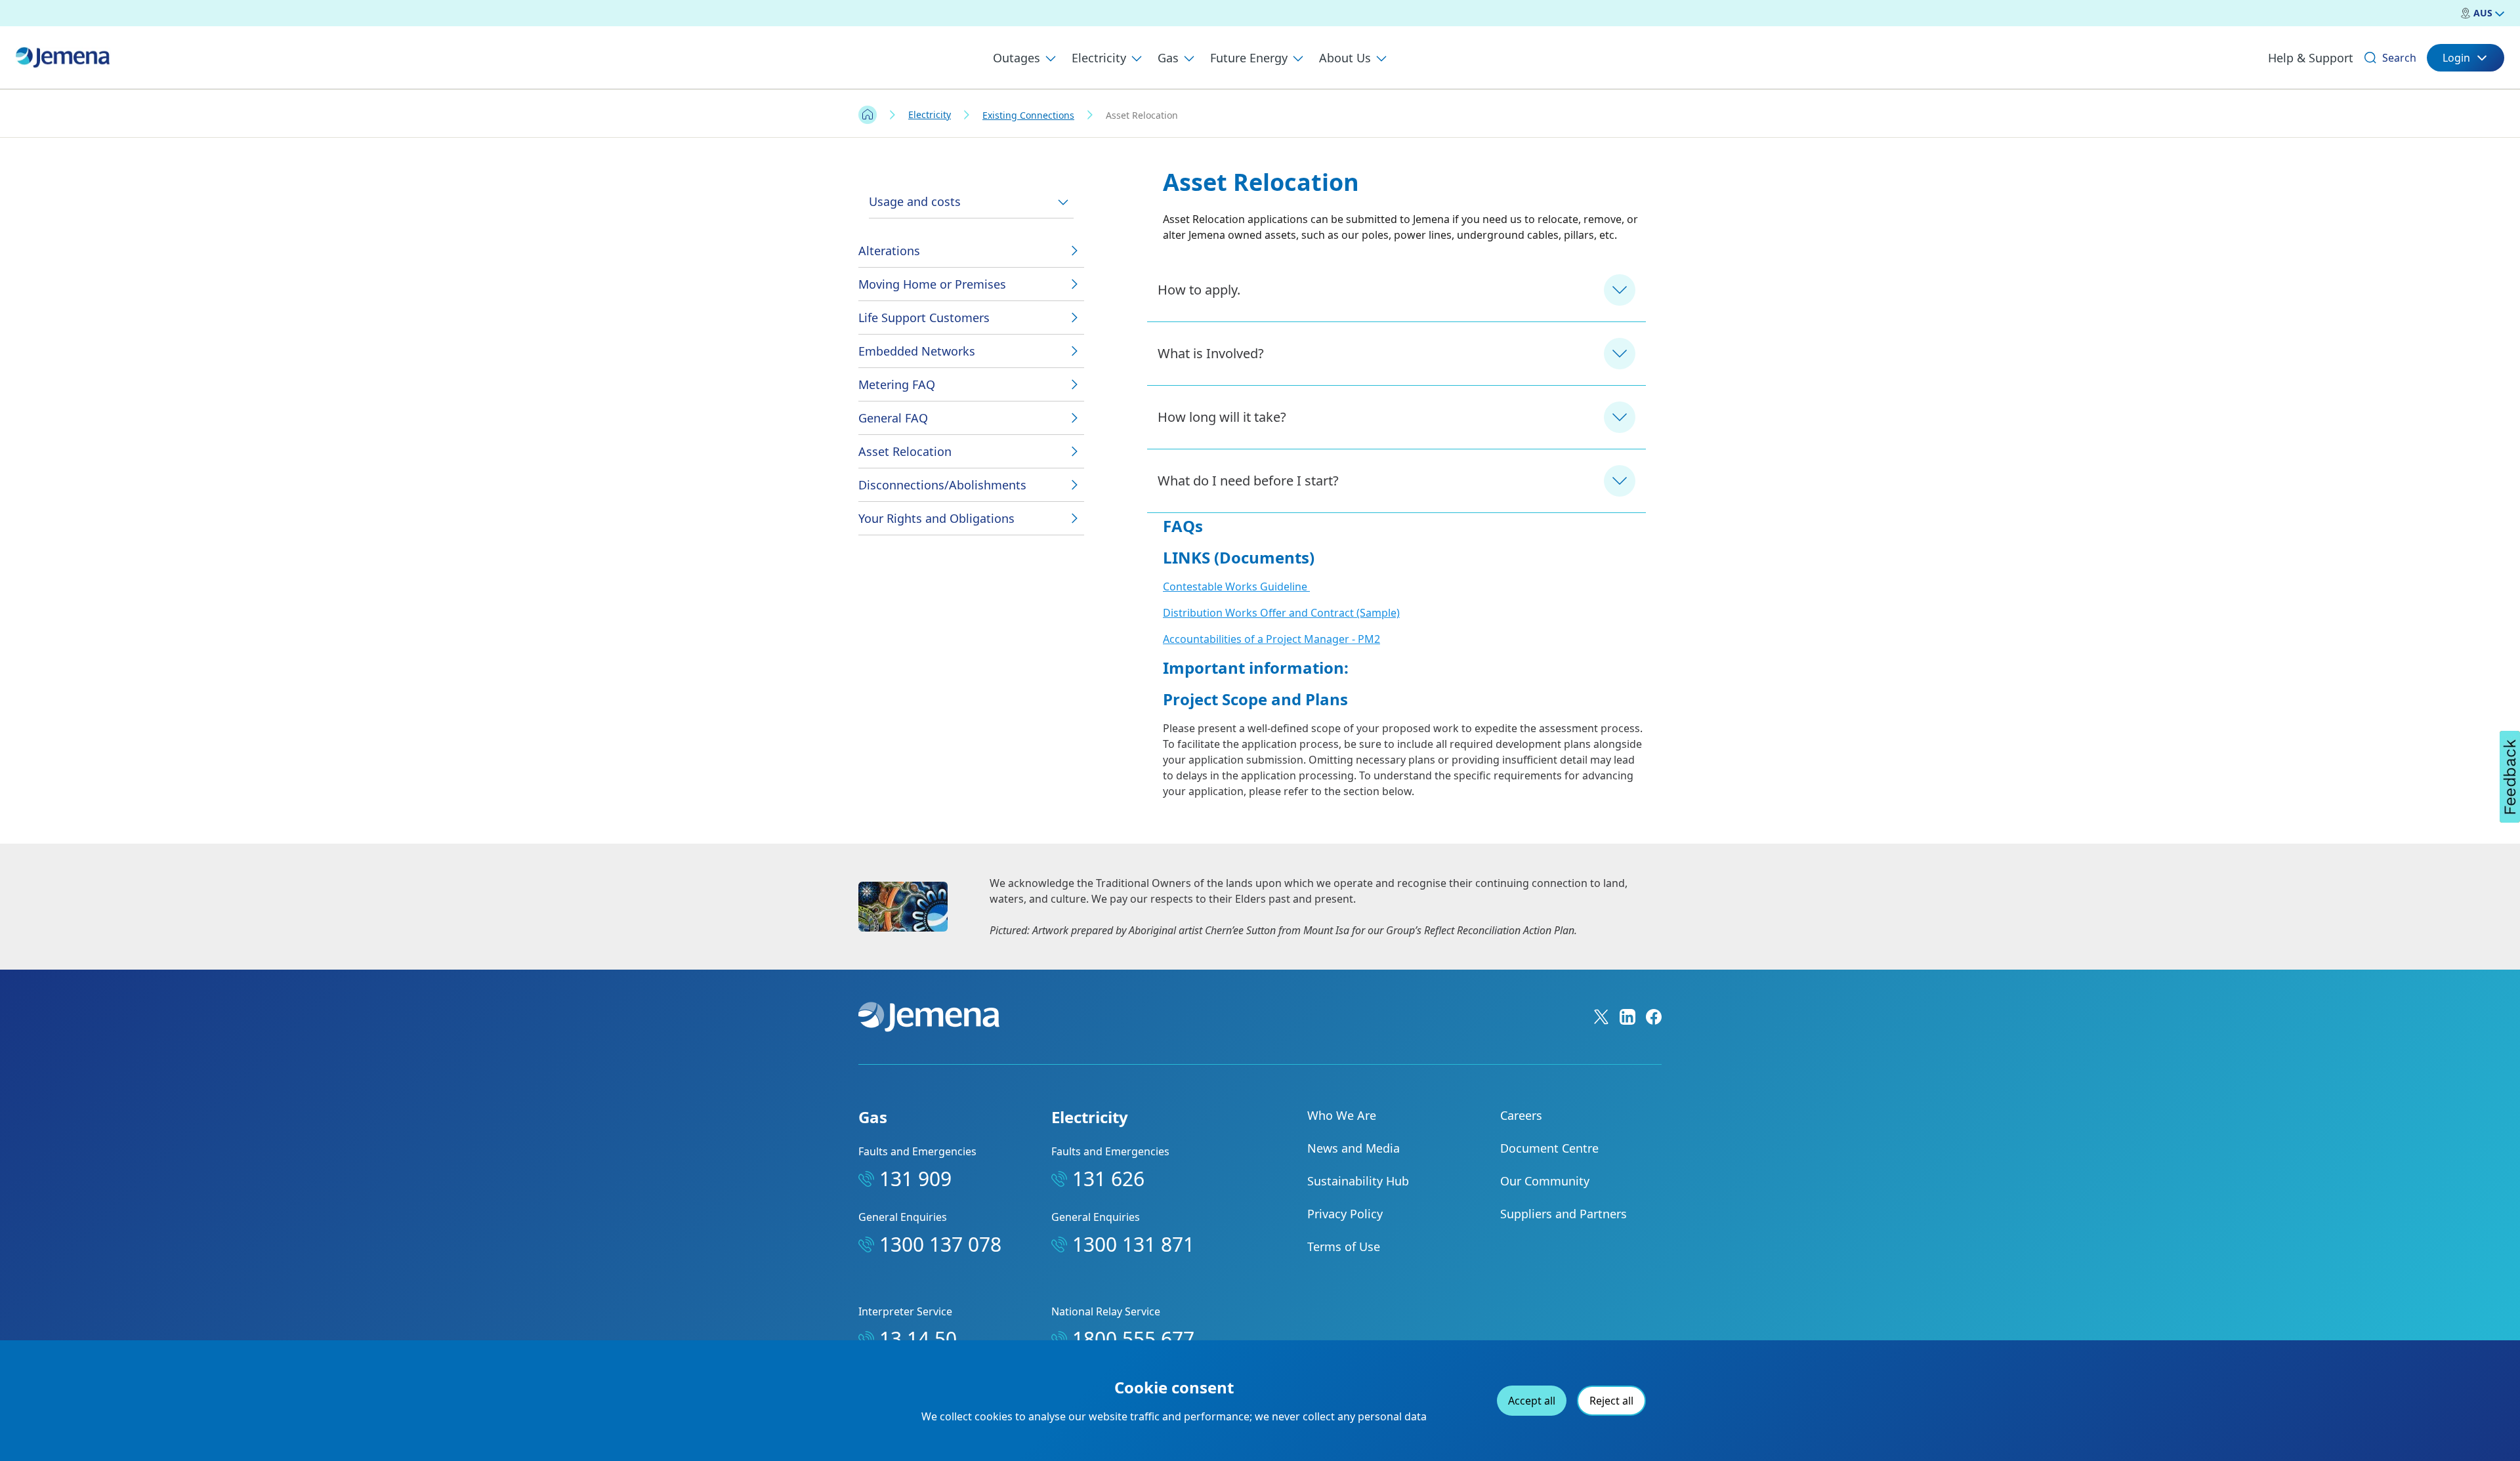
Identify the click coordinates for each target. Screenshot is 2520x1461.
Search (2399, 58)
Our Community (1545, 1181)
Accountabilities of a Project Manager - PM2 (1271, 639)
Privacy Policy (1345, 1214)
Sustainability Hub (1358, 1181)
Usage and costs (915, 201)
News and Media (1354, 1148)
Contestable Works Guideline (1236, 586)
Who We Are (1342, 1115)
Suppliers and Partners (1564, 1214)
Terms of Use (1344, 1246)
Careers (1521, 1115)
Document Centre (1549, 1148)
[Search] (2370, 58)
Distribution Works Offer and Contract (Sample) (1281, 613)
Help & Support (2311, 58)
